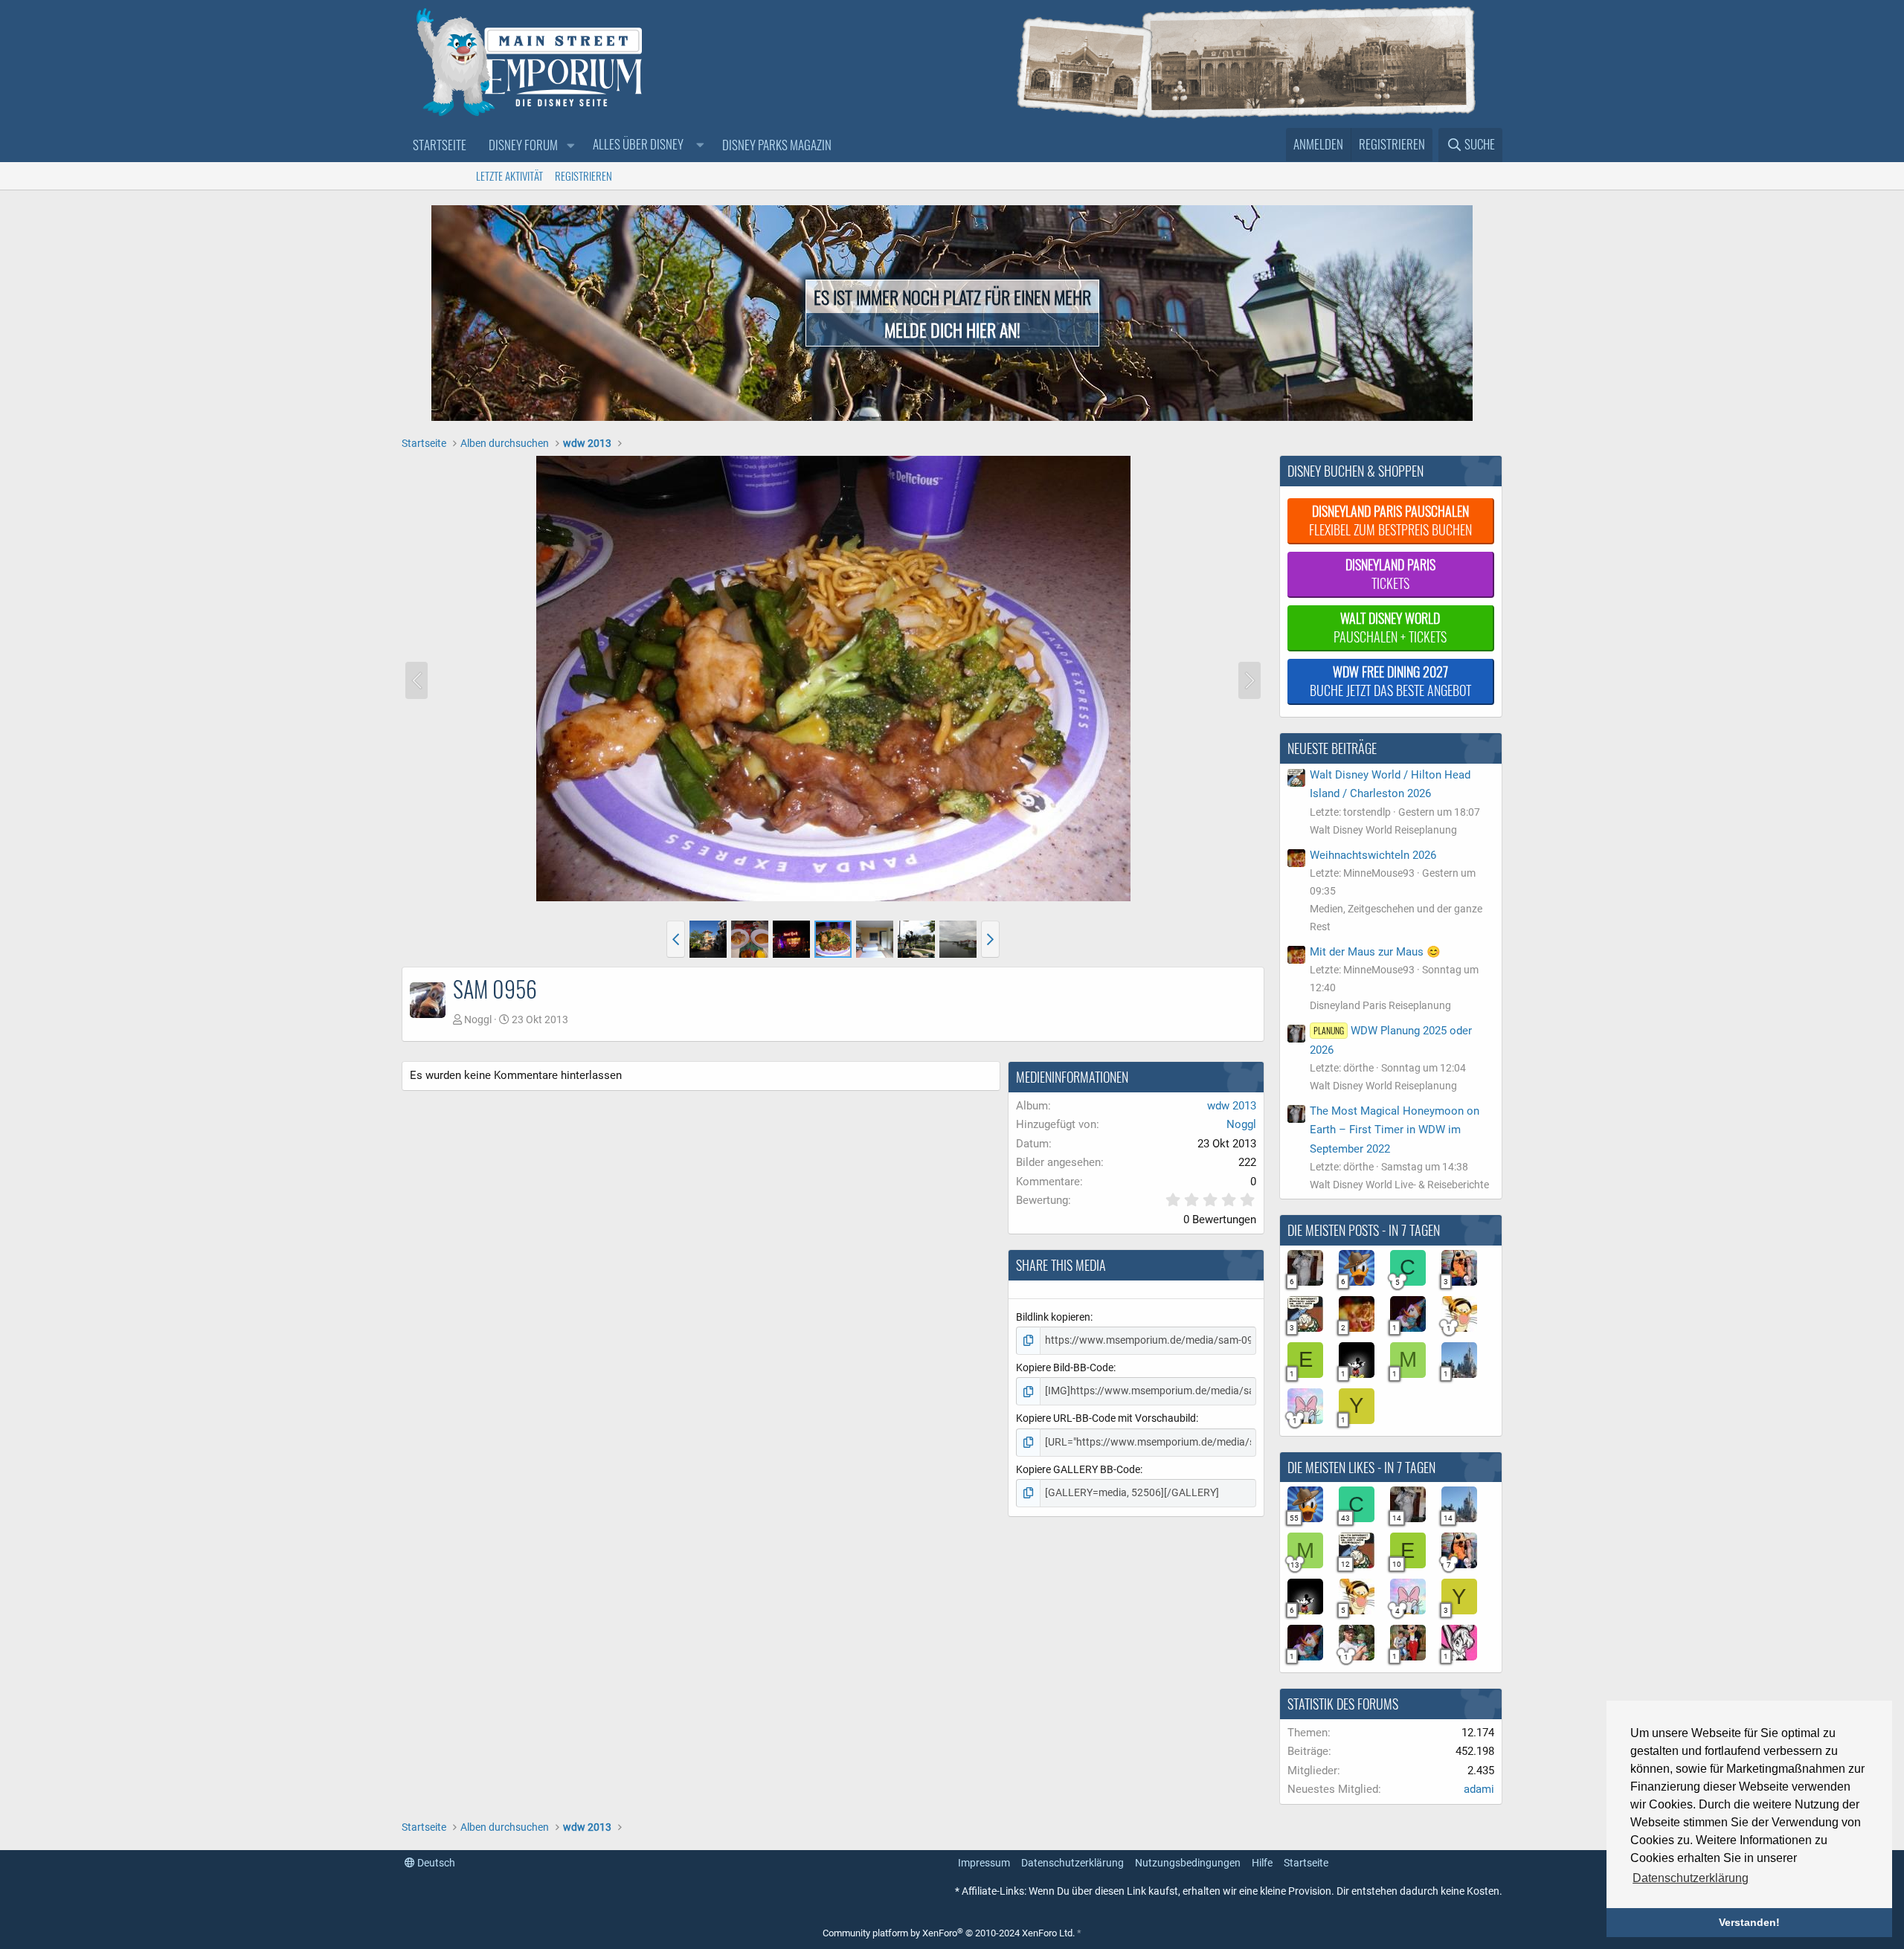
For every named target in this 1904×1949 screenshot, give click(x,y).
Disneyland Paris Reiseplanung (1380, 1005)
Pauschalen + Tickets (1390, 627)
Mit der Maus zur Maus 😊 (1375, 952)
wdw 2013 (1232, 1106)
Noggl (478, 1019)
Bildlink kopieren (1053, 1317)
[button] (570, 145)
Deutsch (435, 1863)
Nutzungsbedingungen (1188, 1863)
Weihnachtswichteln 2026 (1373, 855)
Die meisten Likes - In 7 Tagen (1361, 1467)
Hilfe (1262, 1863)
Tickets (1390, 574)
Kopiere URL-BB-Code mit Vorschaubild (1106, 1418)
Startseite (440, 145)
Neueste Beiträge (1332, 748)
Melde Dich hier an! (952, 329)
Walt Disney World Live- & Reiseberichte (1399, 1185)
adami (1479, 1789)
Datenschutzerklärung (1072, 1863)
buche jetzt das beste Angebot (1390, 681)
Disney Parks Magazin (777, 145)
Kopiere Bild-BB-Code (1065, 1367)
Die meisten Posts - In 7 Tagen (1364, 1230)
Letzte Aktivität (509, 175)
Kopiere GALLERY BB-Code (1078, 1469)
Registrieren (583, 175)
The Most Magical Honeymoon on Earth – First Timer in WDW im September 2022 (1395, 1130)
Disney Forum (523, 145)
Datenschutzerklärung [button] (1691, 1878)
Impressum (984, 1863)
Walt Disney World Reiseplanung (1383, 830)
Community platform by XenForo (949, 1933)
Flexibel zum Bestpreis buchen (1390, 520)
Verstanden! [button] (1749, 1922)
